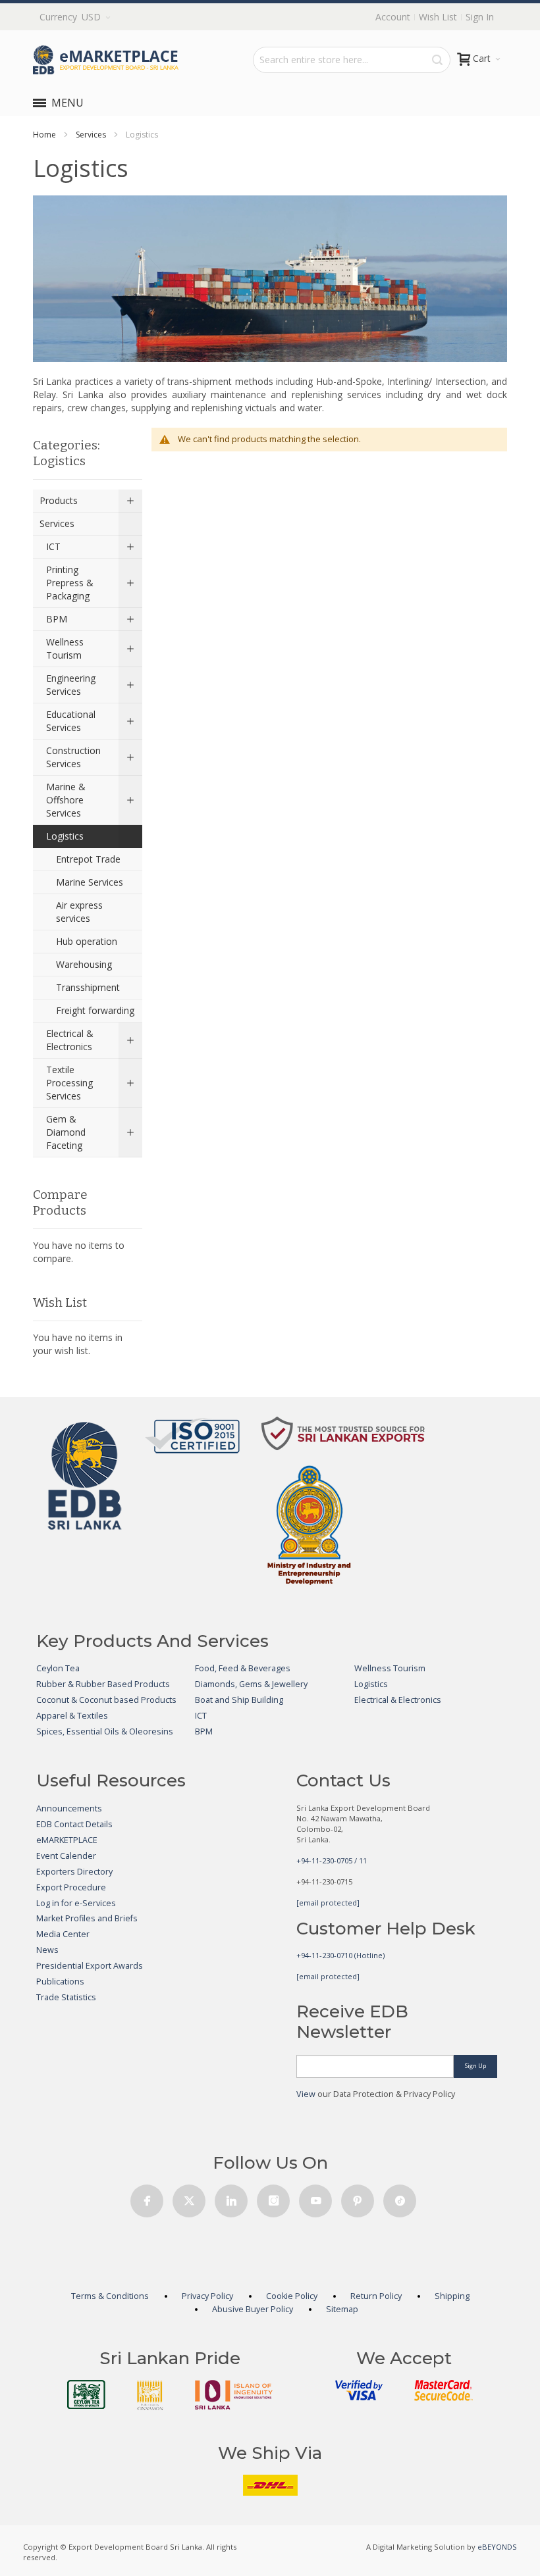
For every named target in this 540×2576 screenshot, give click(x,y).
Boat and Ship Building (239, 1700)
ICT (201, 1716)
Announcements (69, 1808)
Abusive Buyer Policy (253, 2309)
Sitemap (342, 2309)
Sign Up (475, 2066)
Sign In (480, 17)
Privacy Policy (207, 2296)
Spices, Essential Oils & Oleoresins (105, 1731)
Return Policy (376, 2296)
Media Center (63, 1934)
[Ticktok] (400, 2197)
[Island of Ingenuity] (234, 2395)
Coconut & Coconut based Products (106, 1700)
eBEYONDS (497, 2547)
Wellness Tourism (390, 1668)
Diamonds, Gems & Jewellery (251, 1684)
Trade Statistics (66, 1997)
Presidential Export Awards (90, 1966)
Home (44, 135)
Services (91, 135)
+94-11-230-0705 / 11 (332, 1860)
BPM (204, 1731)
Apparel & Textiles (72, 1716)
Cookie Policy (292, 2296)
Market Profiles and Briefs (87, 1918)
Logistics (371, 1684)
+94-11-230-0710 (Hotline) (340, 1955)
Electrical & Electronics (398, 1700)
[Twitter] (189, 2197)
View (306, 2094)
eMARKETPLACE (67, 1840)
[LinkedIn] (231, 2197)
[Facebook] (147, 2197)
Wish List (438, 17)
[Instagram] (273, 2197)
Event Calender (66, 1856)
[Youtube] (315, 2197)
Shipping (452, 2296)
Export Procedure (71, 1887)
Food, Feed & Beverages (243, 1668)
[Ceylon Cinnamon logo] (150, 2395)
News (47, 1950)
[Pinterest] (358, 2197)
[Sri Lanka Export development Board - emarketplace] (106, 60)
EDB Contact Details (74, 1824)
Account (393, 17)
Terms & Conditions (110, 2296)
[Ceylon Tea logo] (86, 2394)
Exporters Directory (74, 1872)
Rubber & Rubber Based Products (103, 1684)
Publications (60, 1982)
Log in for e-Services (76, 1903)
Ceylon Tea (58, 1668)
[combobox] (352, 60)
